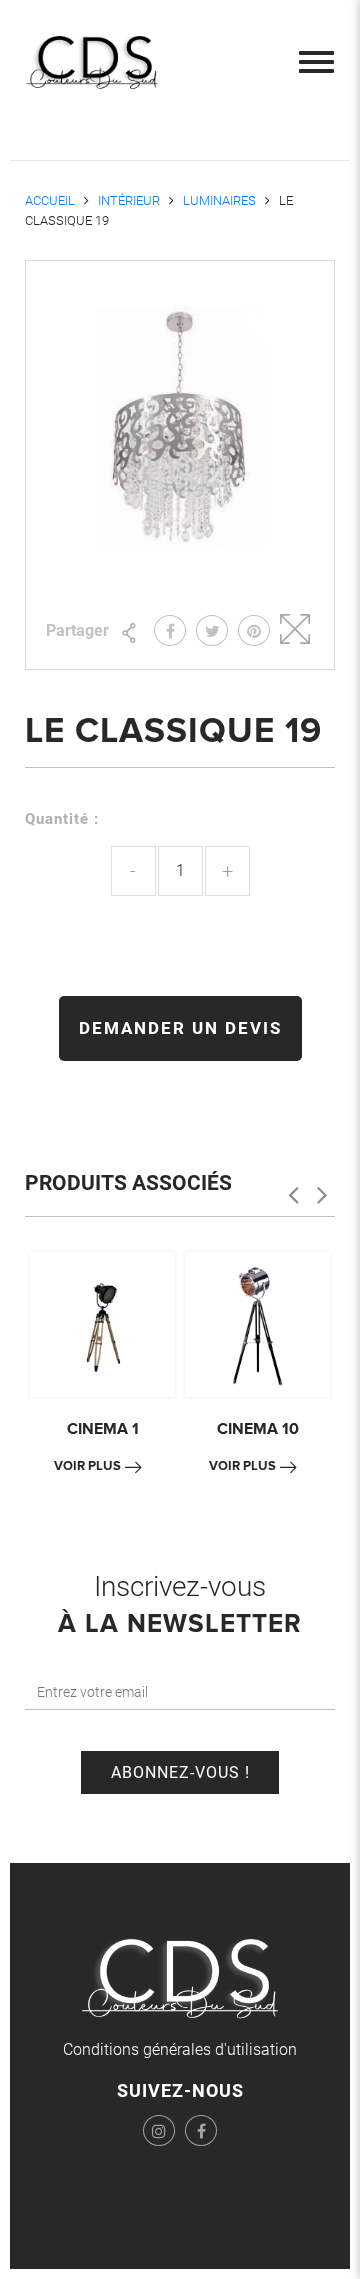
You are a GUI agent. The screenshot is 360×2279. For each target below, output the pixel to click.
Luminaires (219, 200)
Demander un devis (180, 1028)
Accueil (50, 200)
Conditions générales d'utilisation (180, 2049)
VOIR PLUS (87, 1466)
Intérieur (129, 200)
